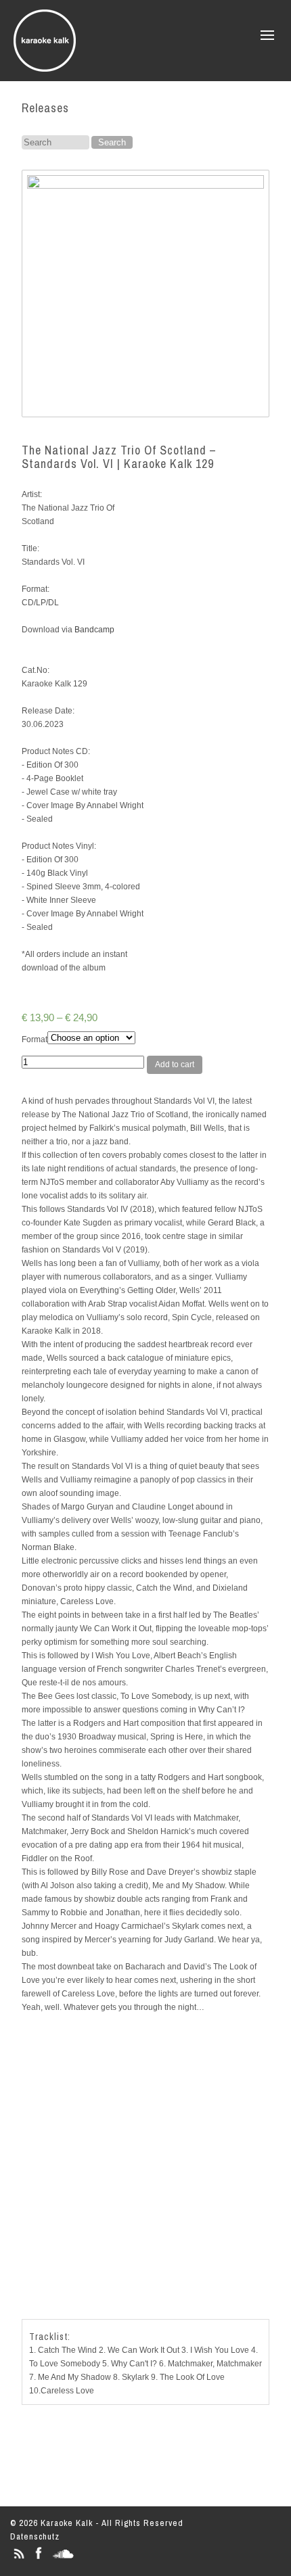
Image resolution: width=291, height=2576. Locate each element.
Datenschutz (35, 2536)
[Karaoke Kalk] (45, 67)
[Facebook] (38, 2559)
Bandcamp (94, 630)
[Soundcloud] (63, 2559)
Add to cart (175, 1064)
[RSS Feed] (19, 2559)
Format (35, 1039)
